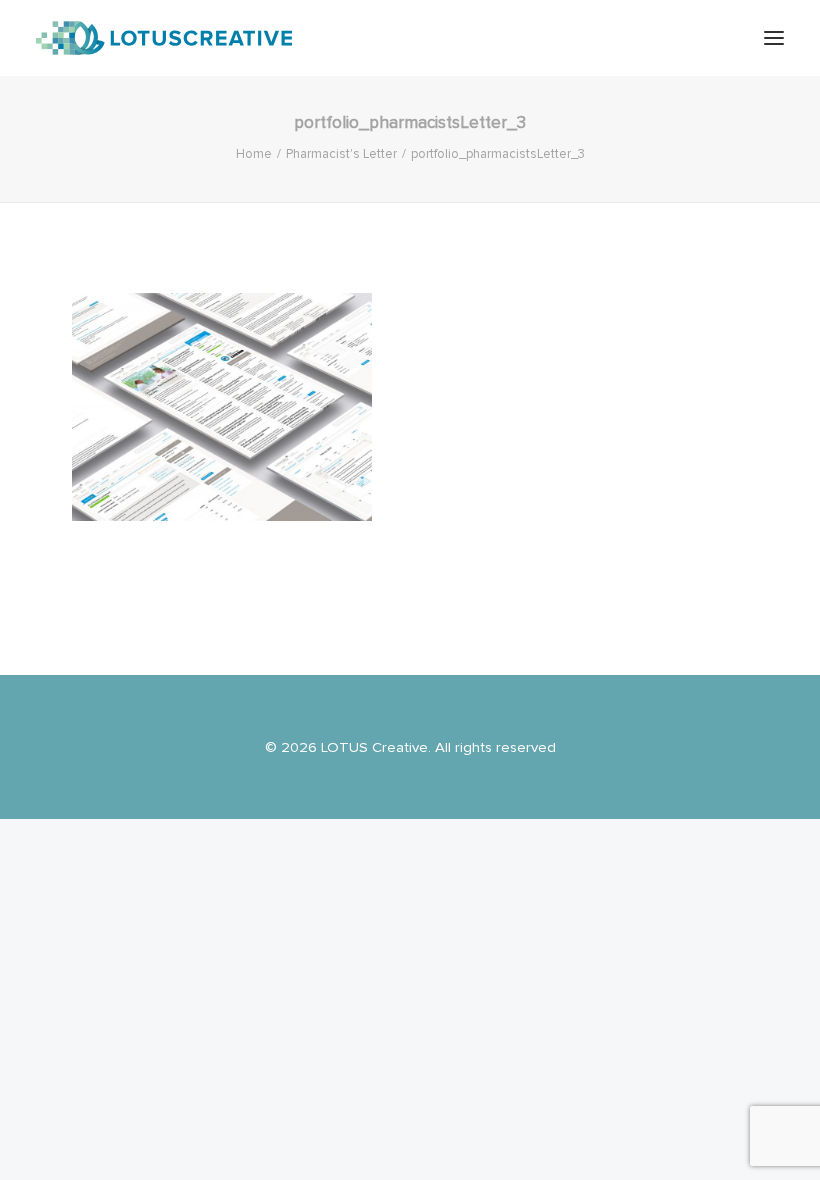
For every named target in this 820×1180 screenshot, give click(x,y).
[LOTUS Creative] (164, 38)
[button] (774, 38)
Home (254, 154)
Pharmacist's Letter (341, 154)
